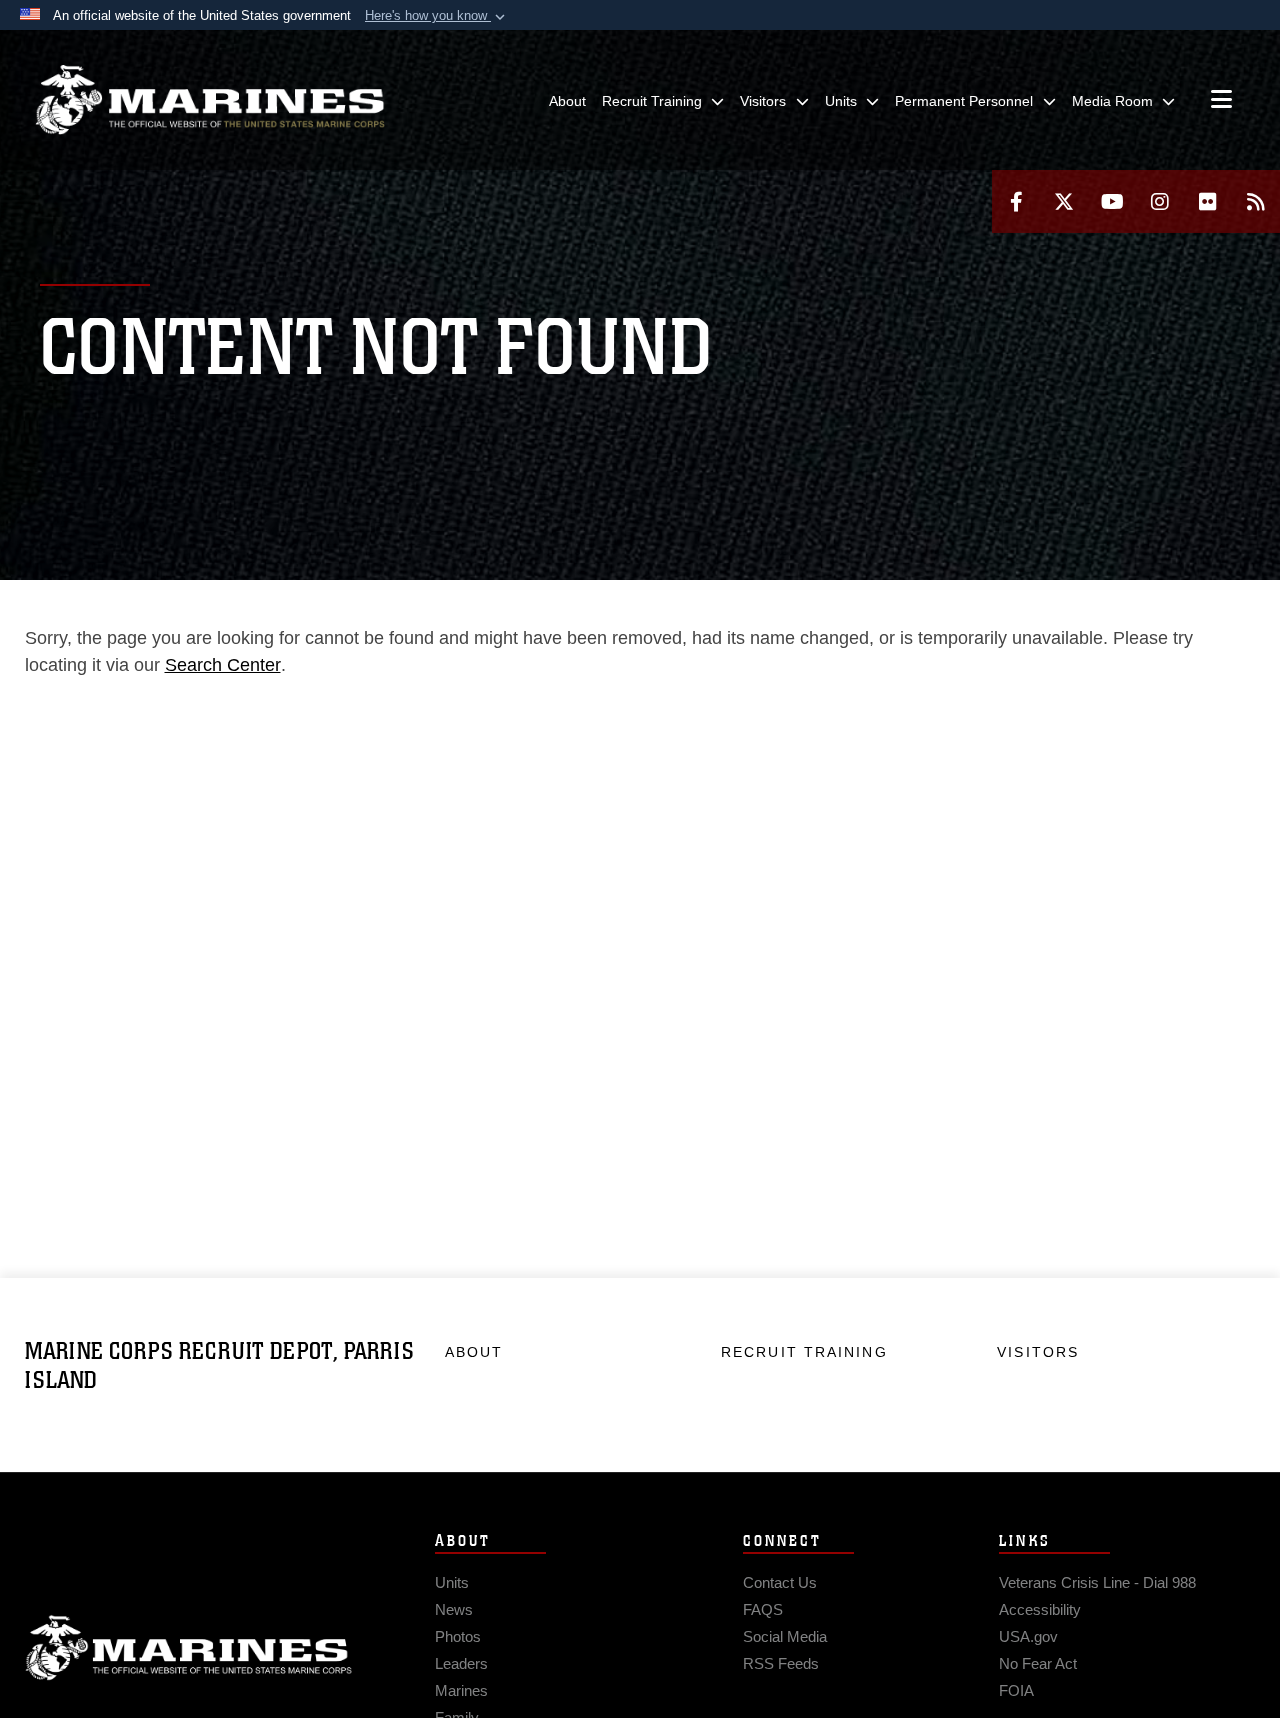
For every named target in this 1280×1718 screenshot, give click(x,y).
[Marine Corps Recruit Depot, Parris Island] (210, 100)
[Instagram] (1160, 201)
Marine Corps (189, 1648)
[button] (437, 16)
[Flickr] (1208, 201)
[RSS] (1256, 201)
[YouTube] (1112, 201)
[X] (1064, 201)
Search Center (223, 665)
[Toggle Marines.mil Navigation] (1221, 101)
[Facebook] (1016, 201)
